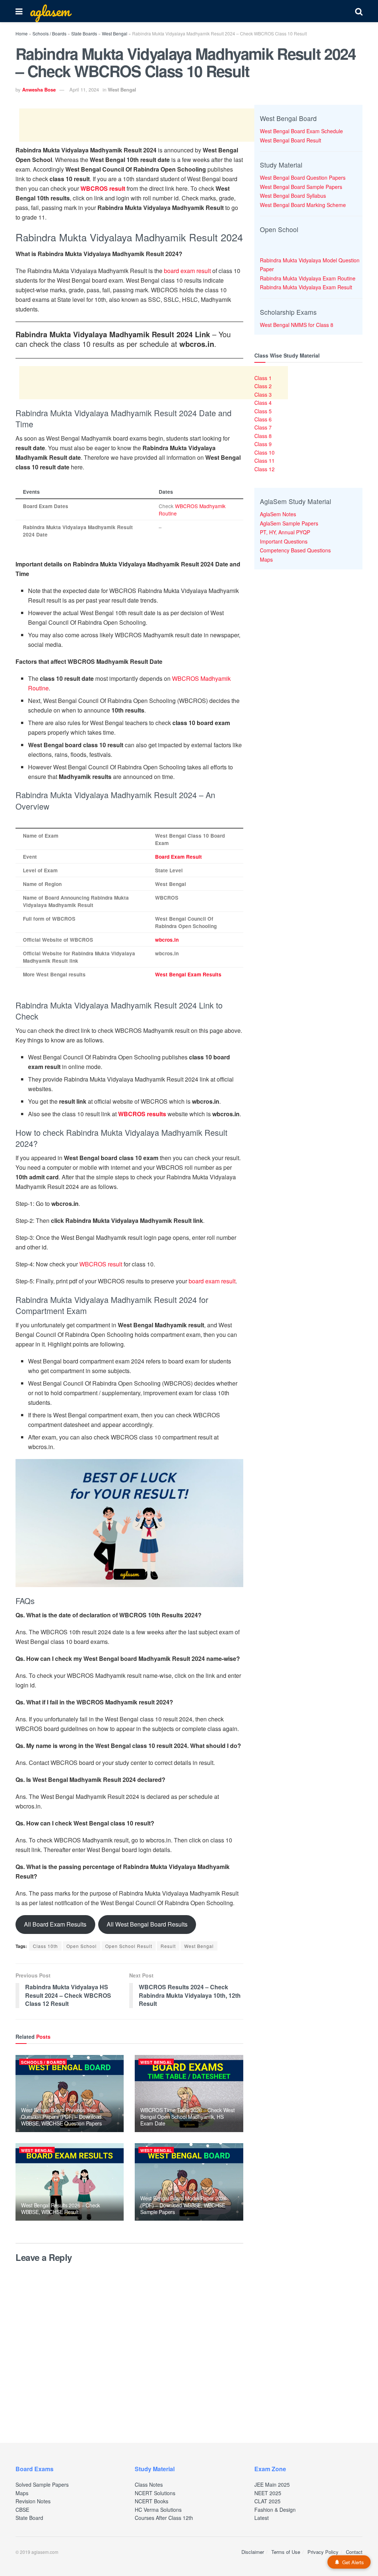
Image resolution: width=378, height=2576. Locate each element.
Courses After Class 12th (164, 2518)
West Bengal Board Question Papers (303, 177)
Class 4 (263, 403)
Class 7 (263, 427)
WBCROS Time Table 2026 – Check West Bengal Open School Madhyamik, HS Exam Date (187, 2117)
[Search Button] (359, 11)
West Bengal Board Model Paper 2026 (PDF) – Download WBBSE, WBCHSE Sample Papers (183, 2205)
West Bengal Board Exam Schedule (301, 131)
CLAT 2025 (267, 2501)
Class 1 (263, 378)
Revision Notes (33, 2501)
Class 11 (264, 461)
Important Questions (284, 541)
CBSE (22, 2510)
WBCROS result (101, 1264)
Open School (82, 1946)
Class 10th (45, 1946)
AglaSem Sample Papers (289, 523)
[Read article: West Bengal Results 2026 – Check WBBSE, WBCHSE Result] (70, 2182)
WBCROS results (142, 1114)
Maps (266, 559)
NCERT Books (152, 2501)
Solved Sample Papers (42, 2484)
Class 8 (263, 436)
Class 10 (264, 452)
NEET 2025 (268, 2493)
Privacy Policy (323, 2552)
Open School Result (129, 1946)
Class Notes (149, 2484)
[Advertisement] (154, 125)
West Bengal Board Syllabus (293, 196)
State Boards (84, 33)
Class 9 (263, 444)
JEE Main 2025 (272, 2484)
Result (168, 1946)
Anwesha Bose (39, 89)
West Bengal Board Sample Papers (301, 187)
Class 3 (263, 394)
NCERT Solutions (155, 2493)
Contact (354, 2552)
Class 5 (263, 411)
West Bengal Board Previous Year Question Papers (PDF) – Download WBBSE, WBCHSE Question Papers (61, 2117)
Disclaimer (253, 2552)
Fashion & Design (275, 2510)
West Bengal (115, 33)
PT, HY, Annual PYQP (285, 532)
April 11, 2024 (84, 89)
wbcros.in (167, 940)
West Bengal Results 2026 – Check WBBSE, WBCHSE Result (61, 2208)
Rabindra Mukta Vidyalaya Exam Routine (308, 278)
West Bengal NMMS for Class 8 (297, 325)
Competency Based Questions (295, 550)
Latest (262, 2518)
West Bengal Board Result (291, 140)
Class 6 (263, 419)
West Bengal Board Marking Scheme (303, 205)
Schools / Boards (49, 33)
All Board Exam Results (55, 1924)
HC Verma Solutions (158, 2510)
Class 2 (263, 386)
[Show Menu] (19, 11)
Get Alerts (353, 2562)
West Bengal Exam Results (188, 974)
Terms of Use (286, 2552)
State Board (29, 2518)
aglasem (50, 11)
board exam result (187, 271)
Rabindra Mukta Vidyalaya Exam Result (306, 287)
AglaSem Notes (278, 514)
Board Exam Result (178, 857)
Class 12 (264, 469)
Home (22, 33)
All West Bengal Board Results (147, 1924)
